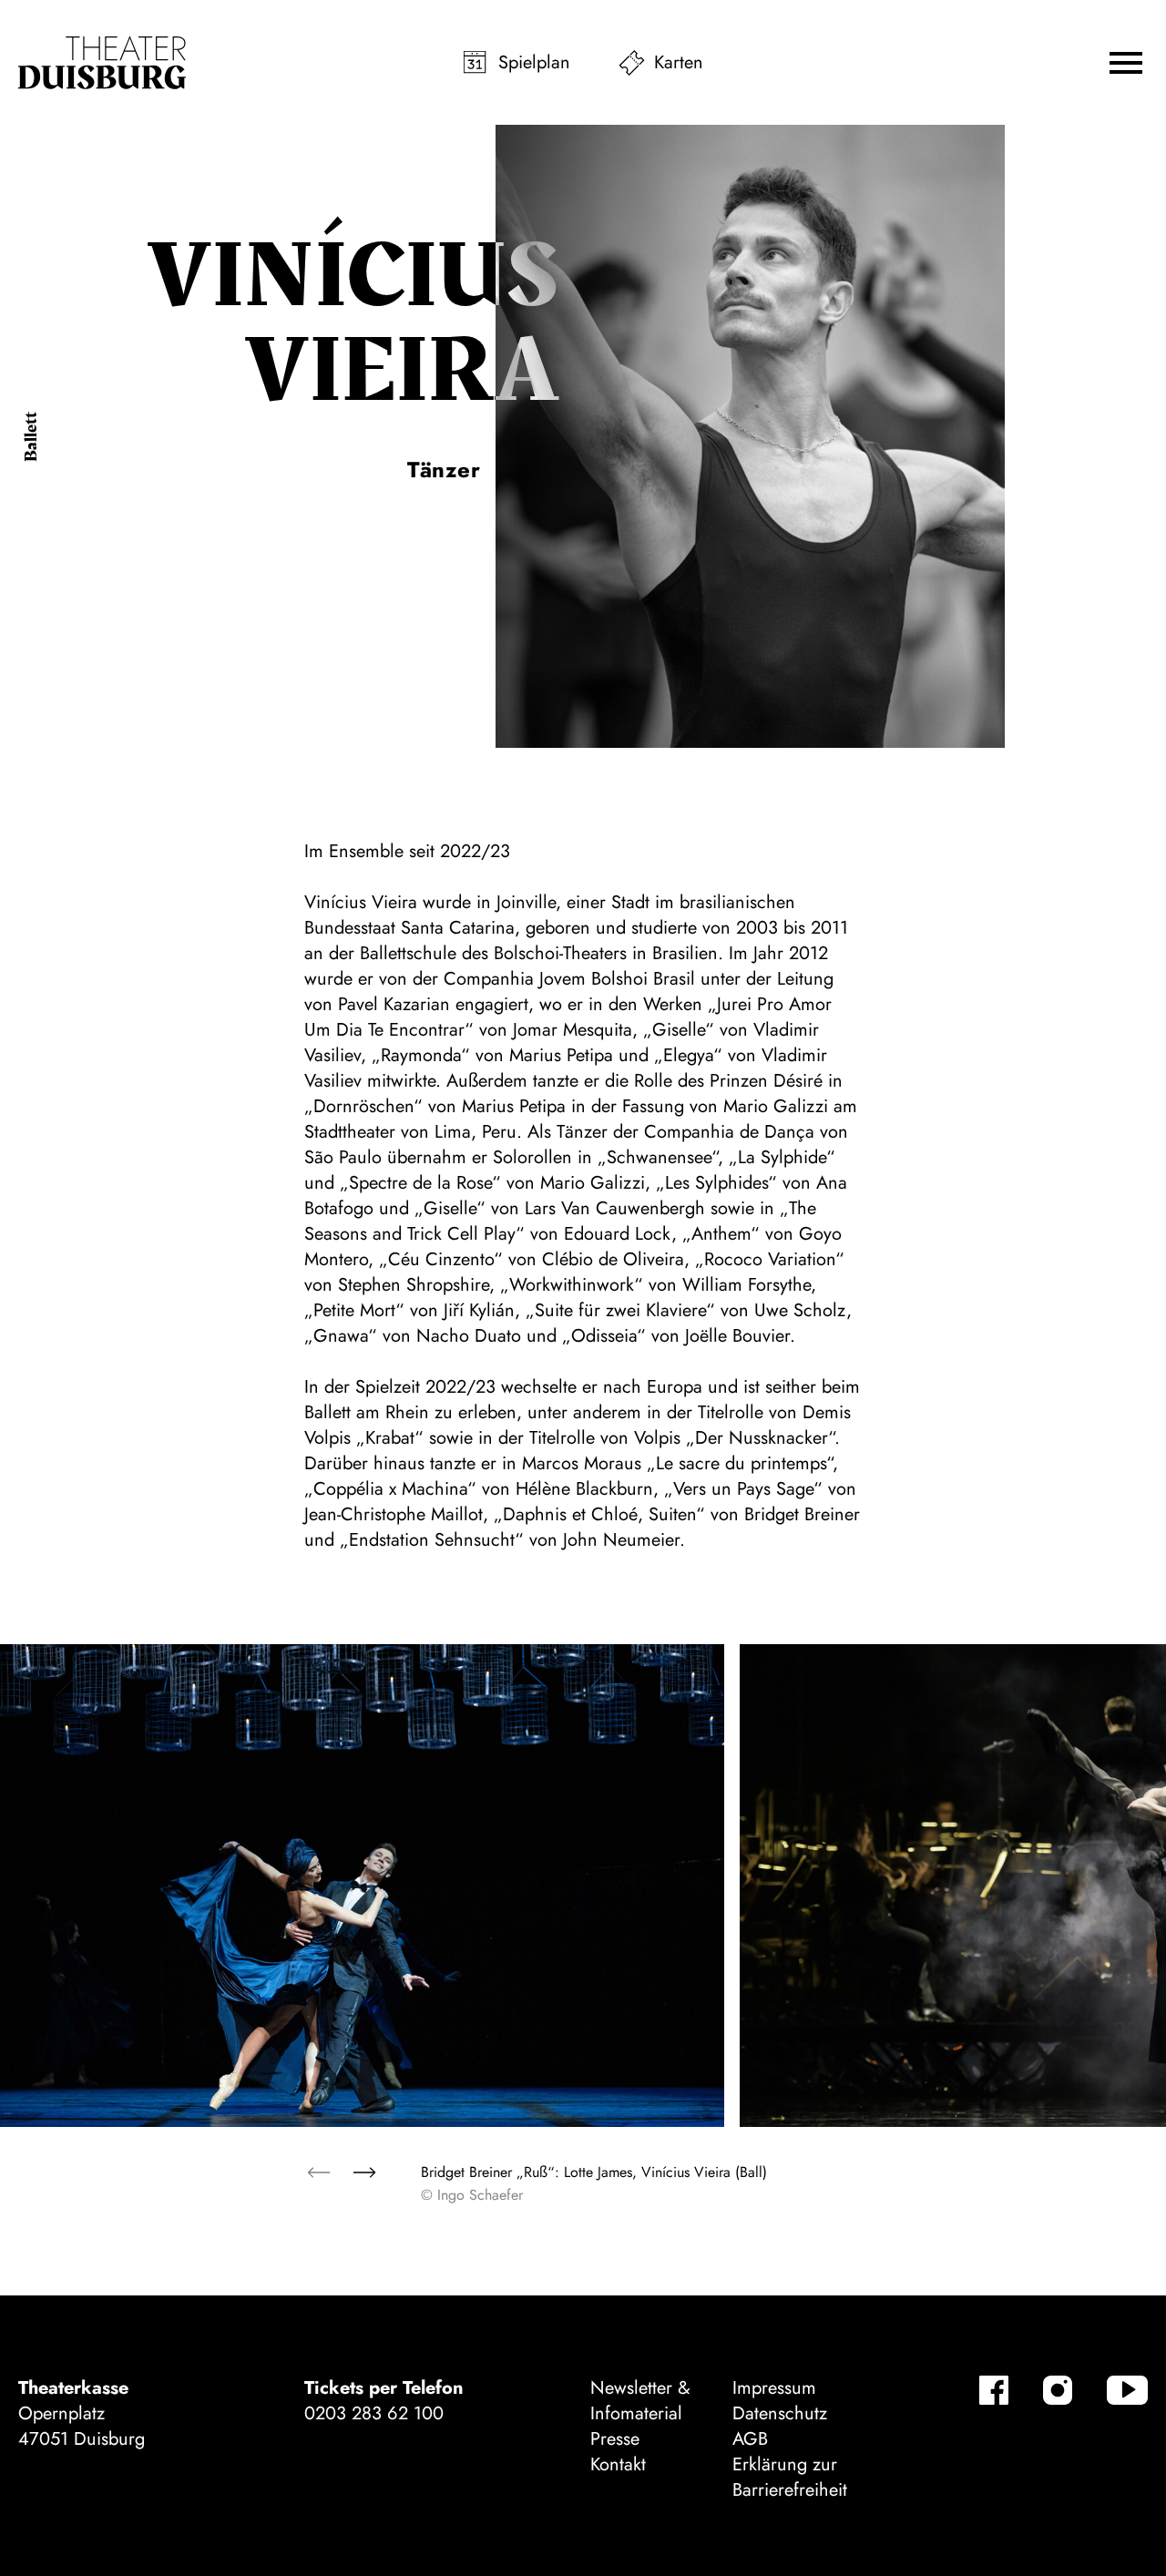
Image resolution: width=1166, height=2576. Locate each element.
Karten (679, 62)
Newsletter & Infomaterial (640, 2401)
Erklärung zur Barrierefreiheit (790, 2477)
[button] (1126, 63)
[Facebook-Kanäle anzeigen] (994, 2390)
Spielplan (534, 62)
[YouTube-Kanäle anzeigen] (1127, 2390)
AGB (750, 2439)
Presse (615, 2439)
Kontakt (618, 2464)
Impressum (774, 2388)
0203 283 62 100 (374, 2413)
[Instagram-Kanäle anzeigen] (1058, 2390)
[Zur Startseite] (102, 63)
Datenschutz (780, 2413)
